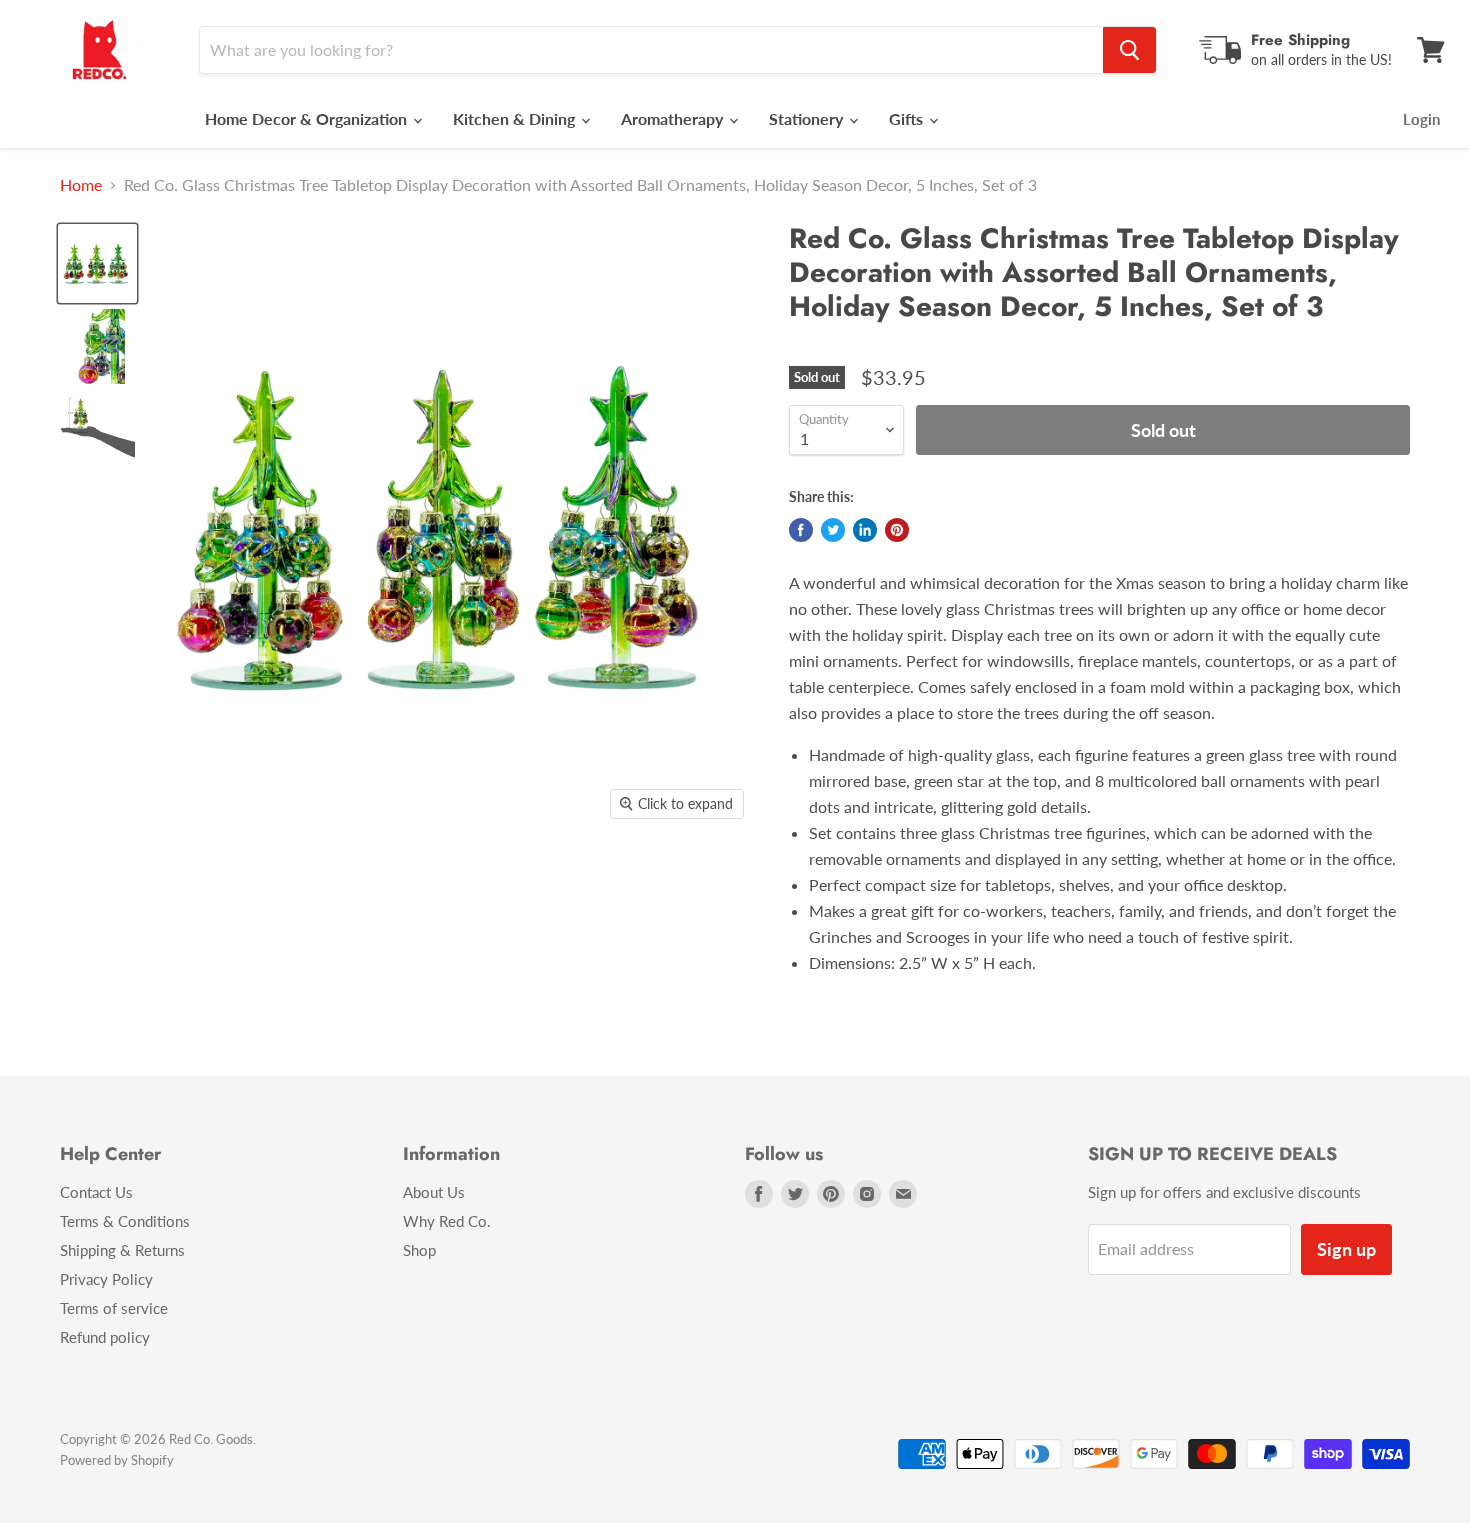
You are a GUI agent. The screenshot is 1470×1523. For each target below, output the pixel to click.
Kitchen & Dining (516, 118)
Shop (419, 1250)
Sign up (1346, 1249)
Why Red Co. (447, 1221)
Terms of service (114, 1308)
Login (1421, 119)
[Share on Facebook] (801, 530)
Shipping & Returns (122, 1250)
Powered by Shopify (117, 1460)
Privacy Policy (106, 1279)
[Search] (1129, 50)
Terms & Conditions (125, 1221)
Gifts (908, 118)
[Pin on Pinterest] (897, 530)
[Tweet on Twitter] (833, 530)
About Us (434, 1192)
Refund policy (105, 1337)
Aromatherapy (674, 118)
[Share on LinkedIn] (865, 530)
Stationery (808, 118)
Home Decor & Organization (308, 118)
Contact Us (96, 1192)
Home (81, 185)
